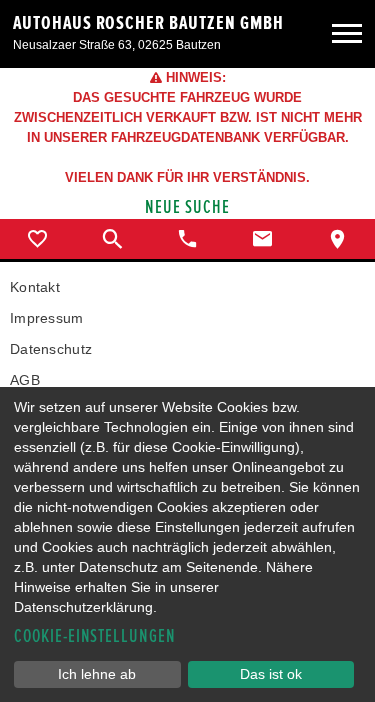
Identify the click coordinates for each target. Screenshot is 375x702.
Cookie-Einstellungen (95, 636)
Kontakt (35, 287)
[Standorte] (337, 239)
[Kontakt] (262, 239)
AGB (25, 380)
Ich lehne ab (97, 674)
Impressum (47, 318)
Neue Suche (187, 207)
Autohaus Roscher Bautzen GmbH (148, 23)
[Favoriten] (37, 239)
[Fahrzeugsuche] (112, 239)
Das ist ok (271, 674)
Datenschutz (51, 349)
